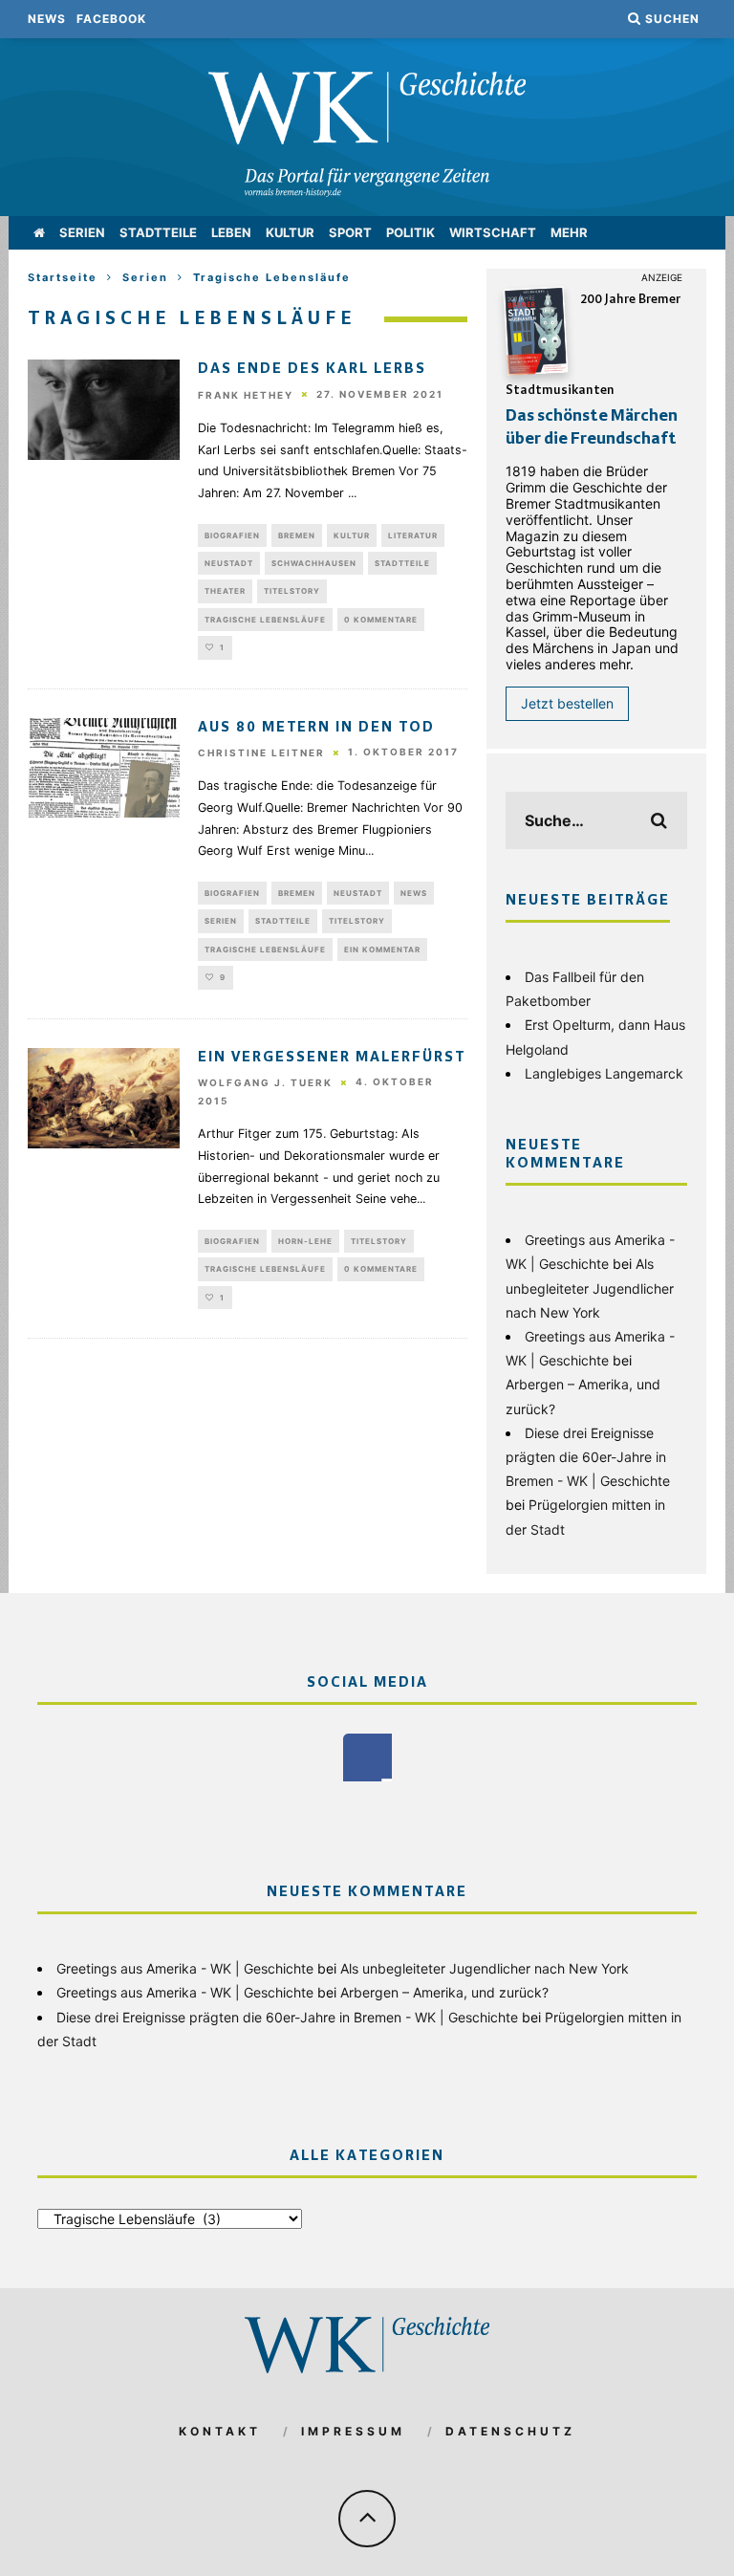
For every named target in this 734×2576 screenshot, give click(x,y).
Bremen (297, 535)
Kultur (290, 232)
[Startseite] (39, 233)
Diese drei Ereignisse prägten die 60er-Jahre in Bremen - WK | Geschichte (588, 1457)
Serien (82, 232)
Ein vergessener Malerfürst (332, 1058)
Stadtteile (158, 232)
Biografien (232, 535)
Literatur (413, 535)
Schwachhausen (314, 563)
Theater (225, 591)
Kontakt (220, 2431)
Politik (410, 232)
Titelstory (292, 591)
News (47, 19)
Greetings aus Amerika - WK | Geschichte (185, 1968)
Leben (231, 232)
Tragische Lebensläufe (265, 620)
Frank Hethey (246, 395)
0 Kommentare (381, 620)
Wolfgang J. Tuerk (265, 1082)
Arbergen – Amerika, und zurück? (444, 1992)
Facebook (111, 19)
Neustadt (229, 563)
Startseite (63, 277)
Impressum (353, 2431)
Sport (350, 232)
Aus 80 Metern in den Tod (316, 728)
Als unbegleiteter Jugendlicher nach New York (590, 1288)
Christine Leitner (261, 753)
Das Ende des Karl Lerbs (312, 369)
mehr (569, 232)
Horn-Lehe (305, 1241)
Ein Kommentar (382, 950)
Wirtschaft (493, 232)
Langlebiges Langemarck (604, 1073)
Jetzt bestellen (567, 703)
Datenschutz (510, 2431)
